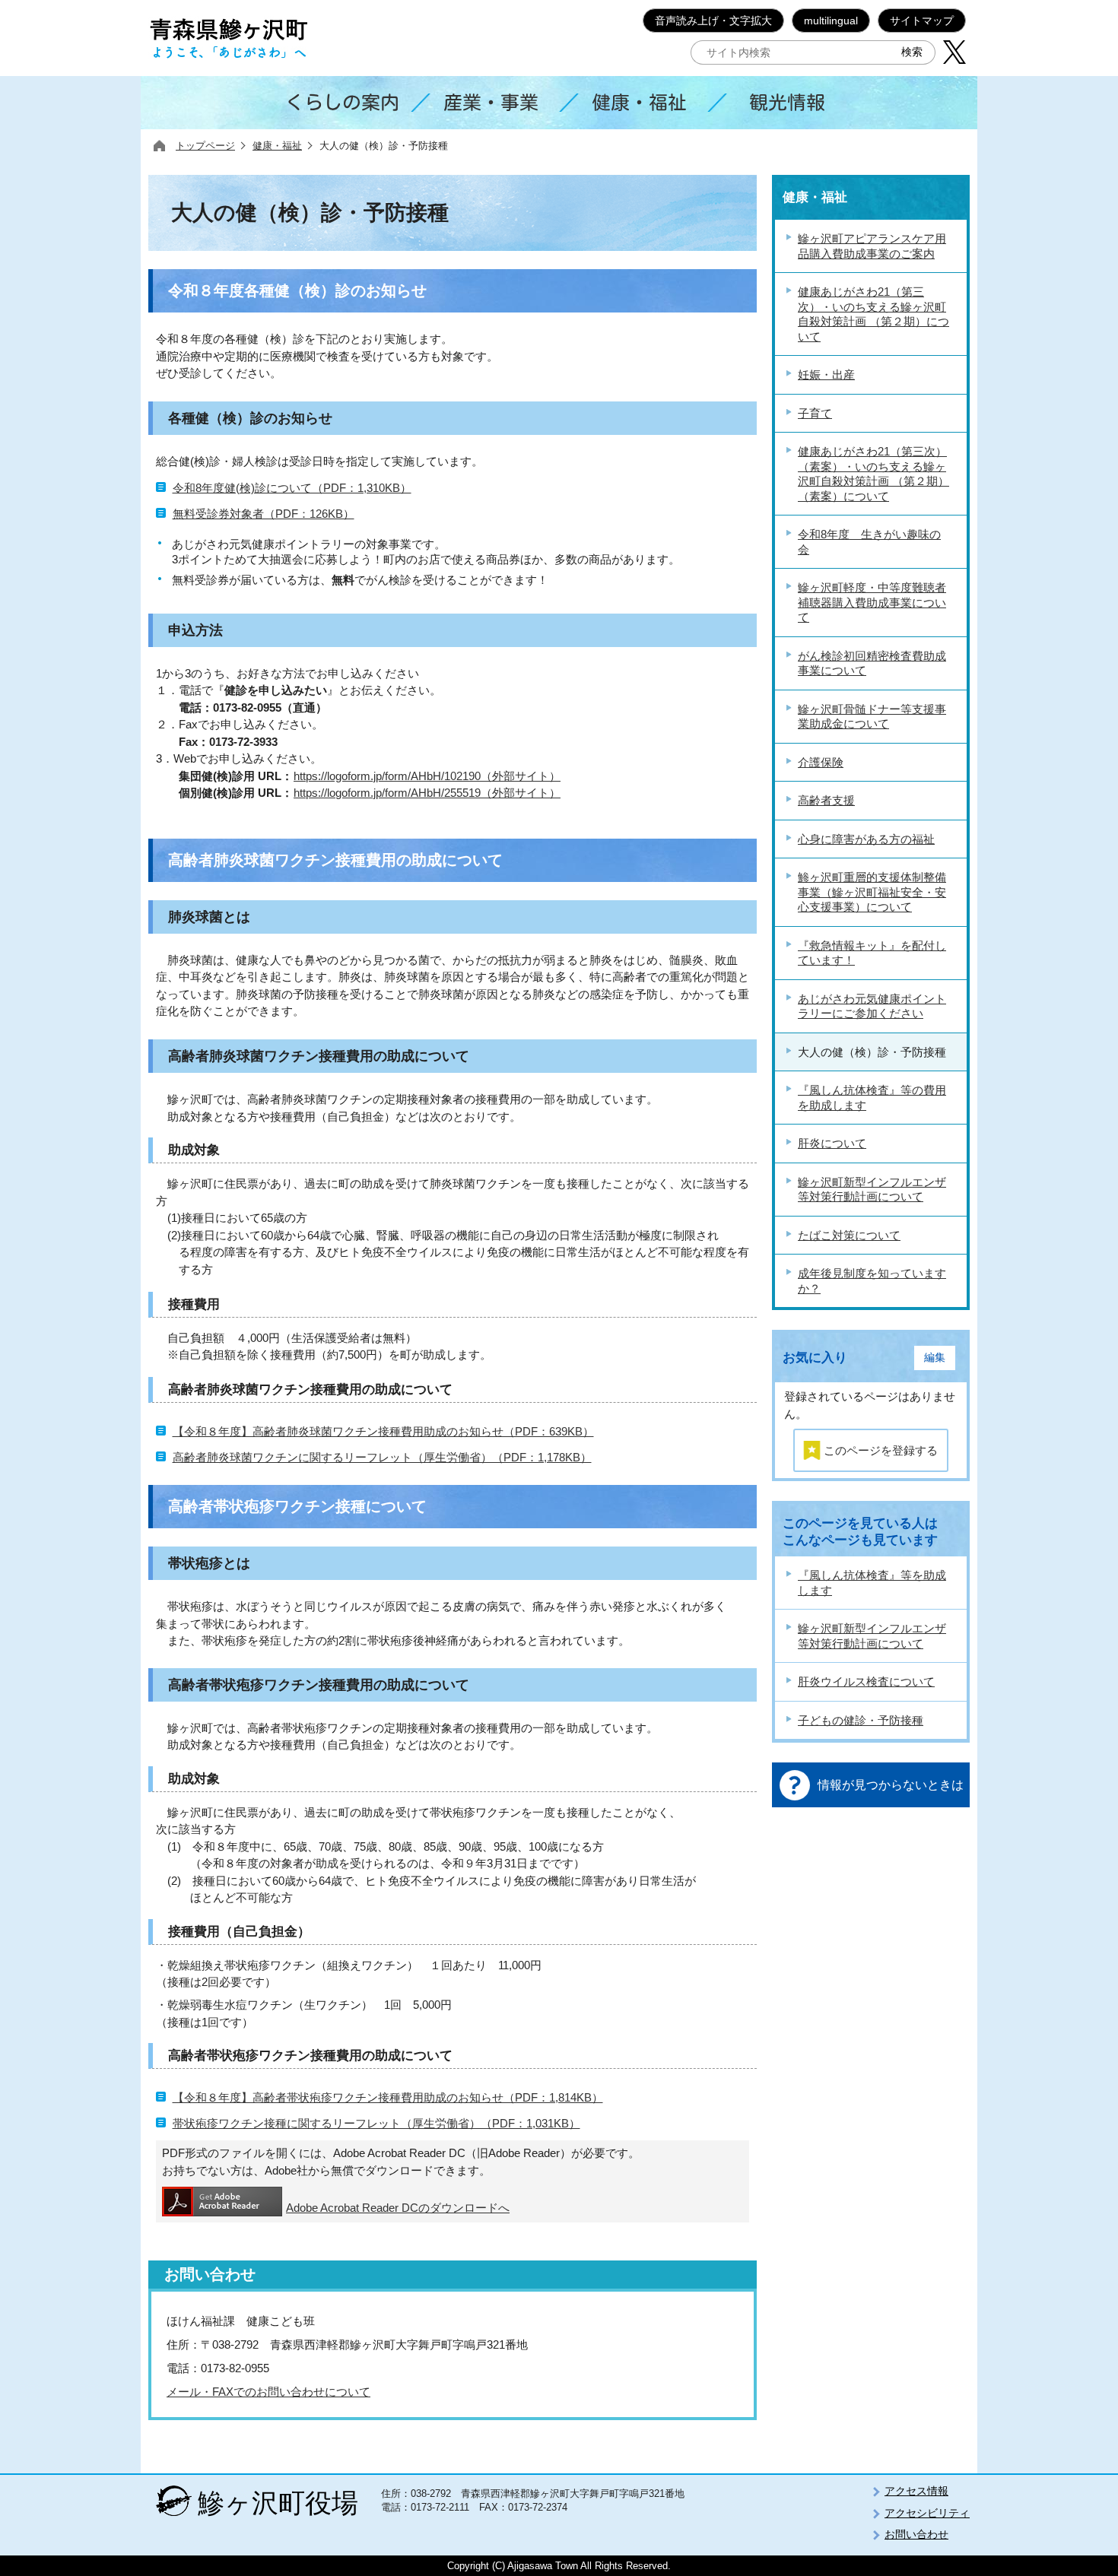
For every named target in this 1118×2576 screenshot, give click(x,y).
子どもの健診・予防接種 (861, 1720)
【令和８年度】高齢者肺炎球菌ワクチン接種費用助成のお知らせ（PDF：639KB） (383, 1431)
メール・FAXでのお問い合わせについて (268, 2392)
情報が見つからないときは (891, 1785)
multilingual (831, 21)
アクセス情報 (916, 2491)
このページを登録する (881, 1450)
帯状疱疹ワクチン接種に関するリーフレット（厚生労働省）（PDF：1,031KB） (376, 2123)
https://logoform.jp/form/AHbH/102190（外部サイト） (427, 776)
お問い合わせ (916, 2534)
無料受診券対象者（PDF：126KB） (264, 514)
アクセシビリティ (927, 2513)
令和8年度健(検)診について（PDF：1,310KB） (292, 488)
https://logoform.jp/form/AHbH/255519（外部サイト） (427, 793)
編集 (935, 1358)
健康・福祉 (277, 146)
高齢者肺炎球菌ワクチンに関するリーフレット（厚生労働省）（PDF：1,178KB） (382, 1457)
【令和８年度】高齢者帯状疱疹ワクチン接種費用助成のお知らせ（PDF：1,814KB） (388, 2097)
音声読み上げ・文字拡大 (713, 21)
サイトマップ (922, 21)
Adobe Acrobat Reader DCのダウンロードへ (398, 2208)
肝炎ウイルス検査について (866, 1681)
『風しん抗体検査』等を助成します (872, 1583)
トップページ (205, 146)
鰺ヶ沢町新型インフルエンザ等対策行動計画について (872, 1636)
